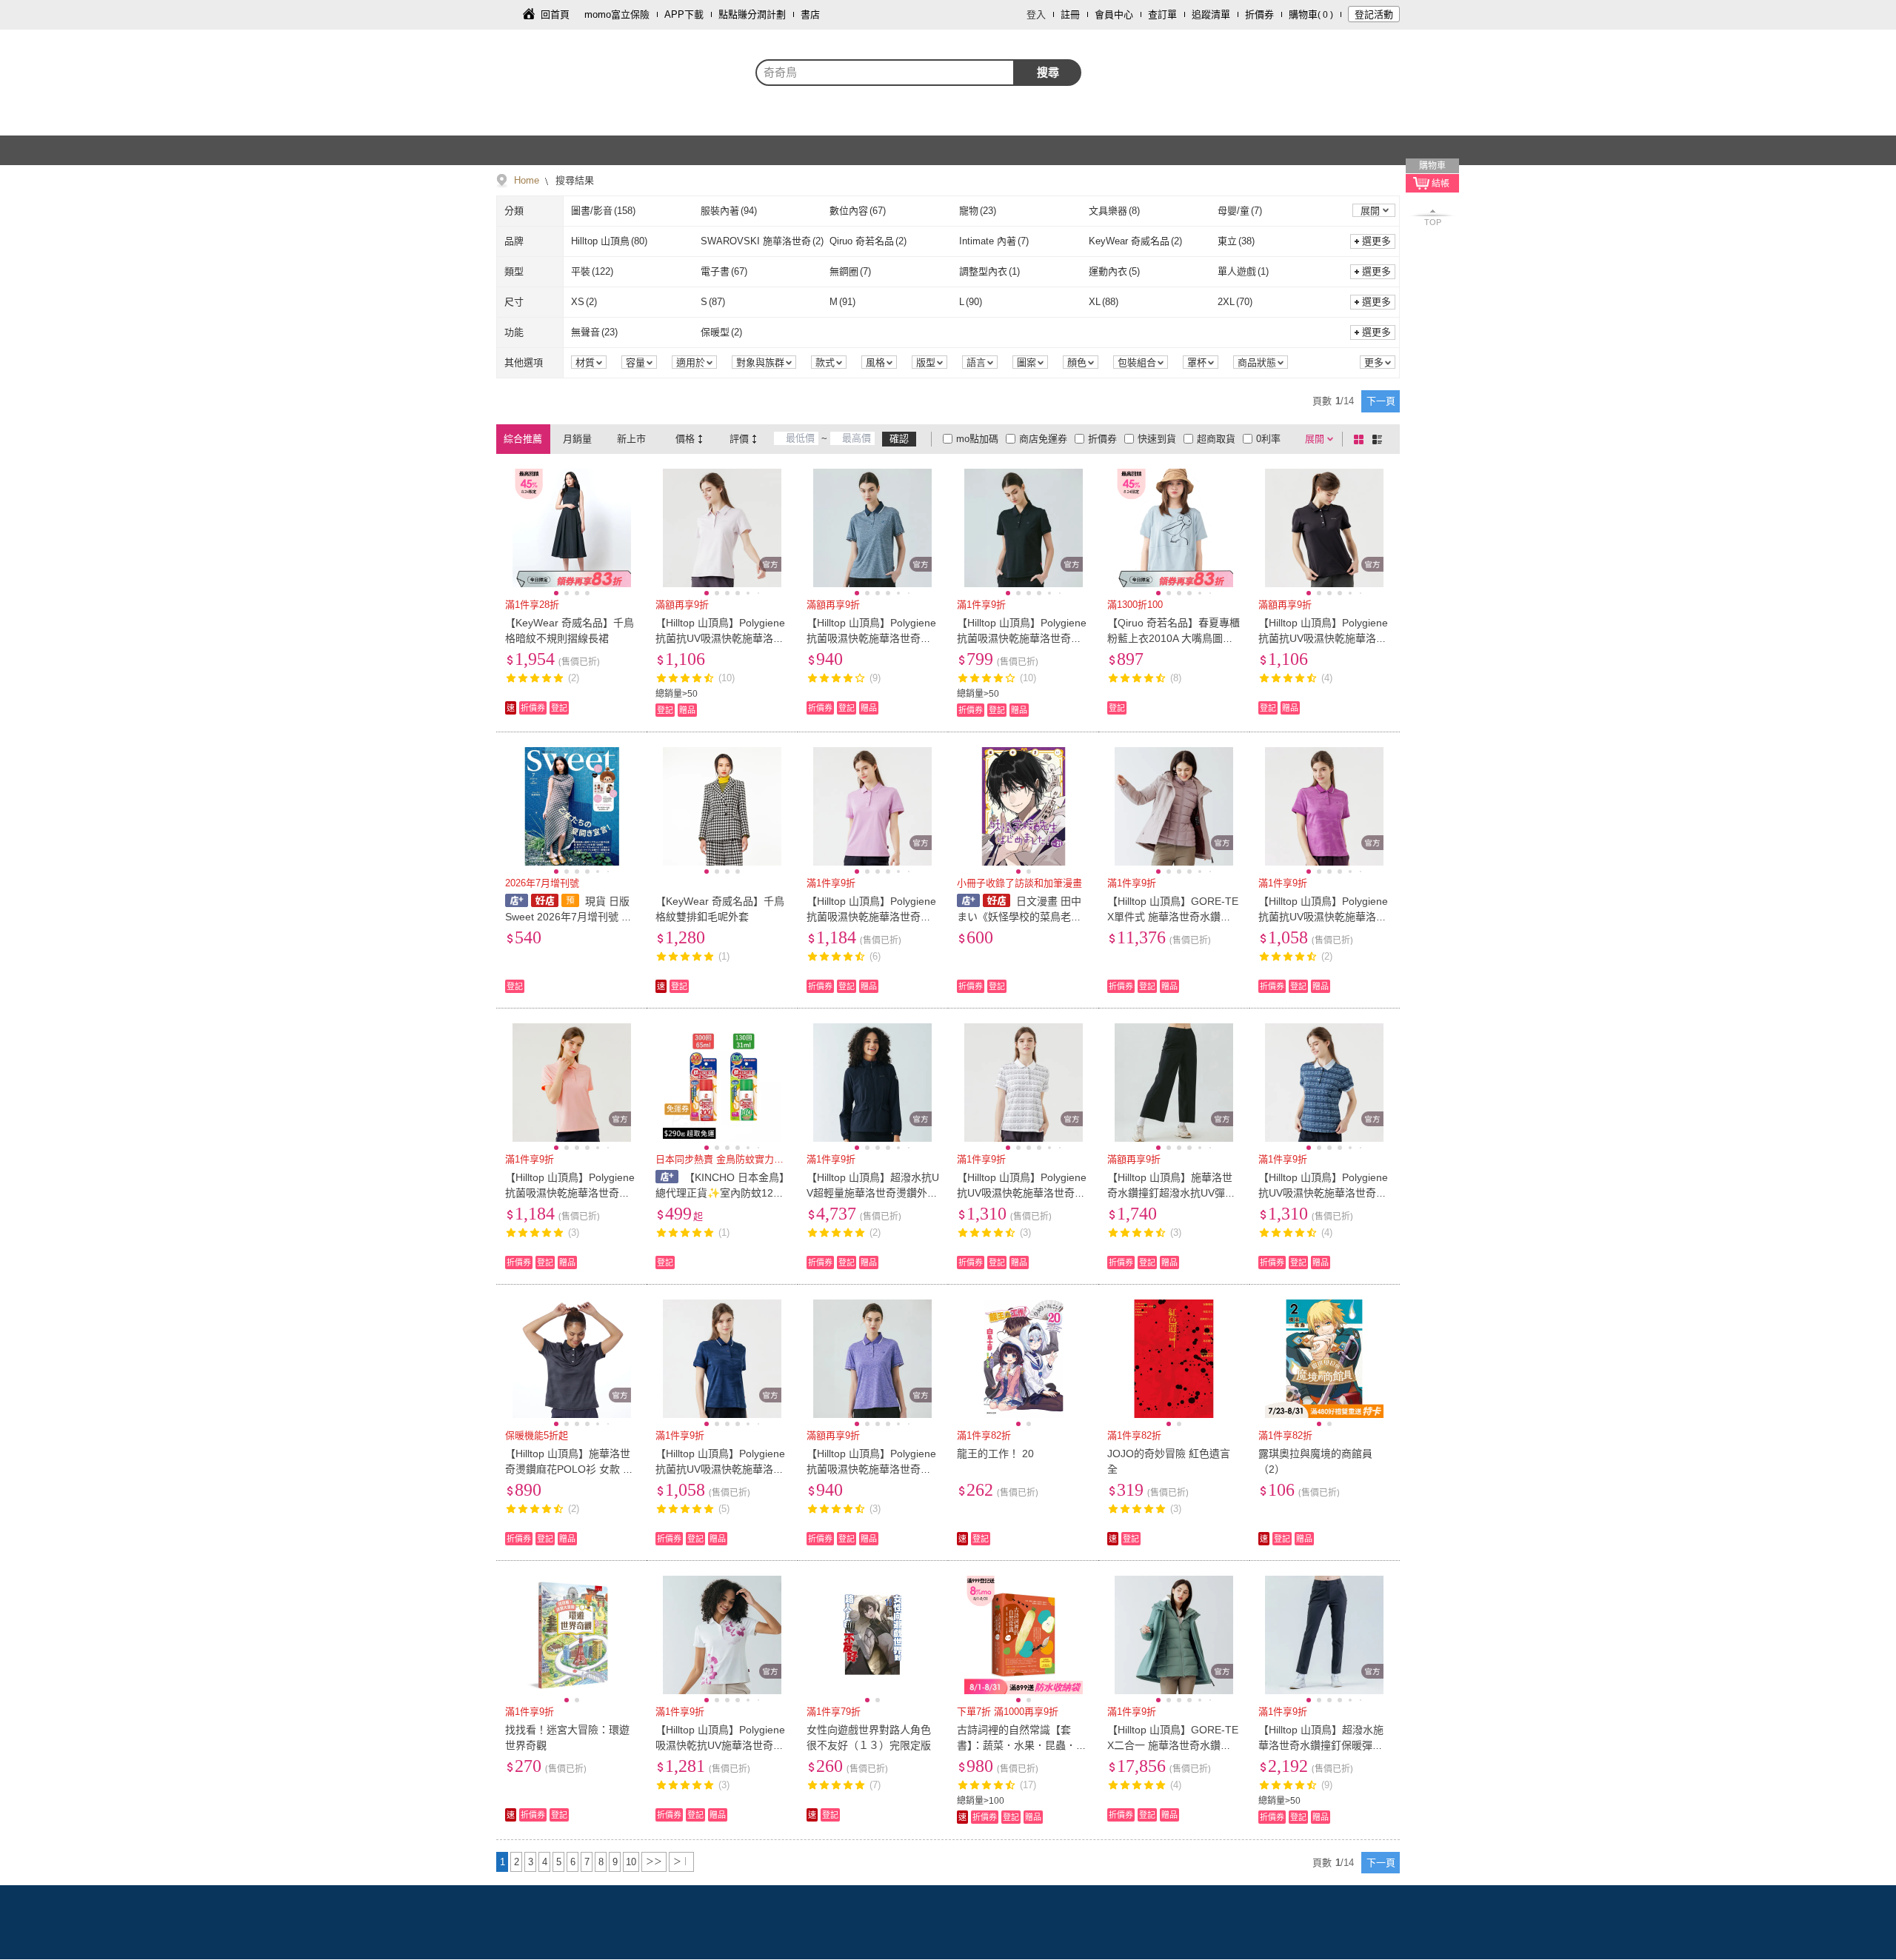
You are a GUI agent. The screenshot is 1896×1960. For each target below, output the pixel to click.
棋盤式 (1361, 439)
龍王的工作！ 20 (995, 1454)
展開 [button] (1370, 211)
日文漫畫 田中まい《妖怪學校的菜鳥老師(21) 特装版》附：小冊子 (1019, 917)
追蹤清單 (1211, 14)
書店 (810, 14)
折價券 (1259, 14)
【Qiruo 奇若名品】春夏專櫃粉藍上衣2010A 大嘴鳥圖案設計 (1174, 638)
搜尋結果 (573, 180)
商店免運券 (1043, 439)
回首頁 (555, 14)
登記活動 (1374, 14)
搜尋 (1048, 72)
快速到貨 (1157, 439)
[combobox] (885, 73)
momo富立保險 (617, 14)
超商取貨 (1216, 439)
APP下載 (684, 14)
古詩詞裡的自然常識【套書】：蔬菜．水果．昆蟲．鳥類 (1022, 1745)
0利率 (1268, 439)
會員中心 (1114, 14)
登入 (1036, 14)
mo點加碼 (977, 439)
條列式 (1380, 439)
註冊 (1070, 14)
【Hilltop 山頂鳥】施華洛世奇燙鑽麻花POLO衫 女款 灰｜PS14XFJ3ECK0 (569, 1469)
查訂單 (1162, 14)
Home (527, 180)
